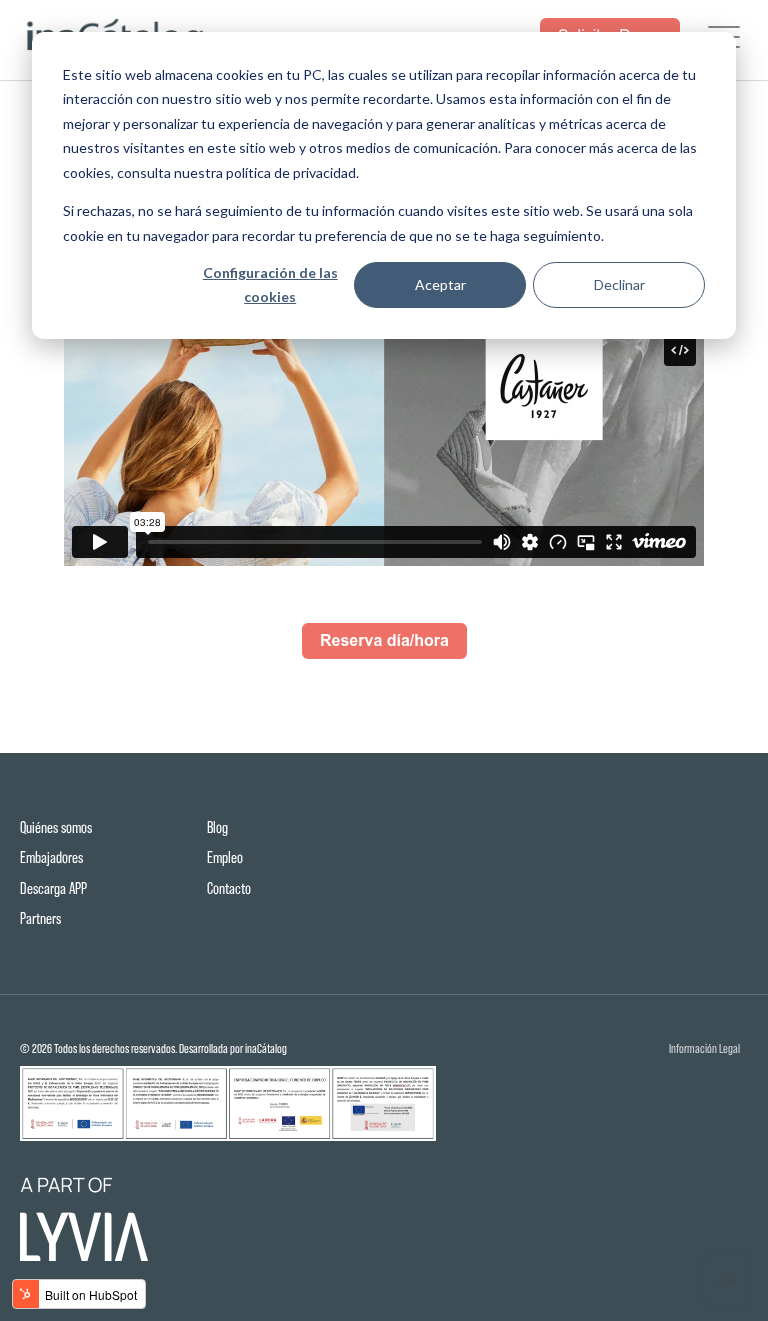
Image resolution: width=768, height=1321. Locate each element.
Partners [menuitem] (40, 918)
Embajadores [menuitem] (51, 857)
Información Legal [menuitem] (704, 1049)
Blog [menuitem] (217, 827)
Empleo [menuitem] (225, 857)
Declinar (619, 284)
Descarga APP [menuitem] (53, 888)
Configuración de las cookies (270, 285)
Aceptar (440, 284)
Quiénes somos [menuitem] (56, 827)
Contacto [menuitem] (229, 888)
